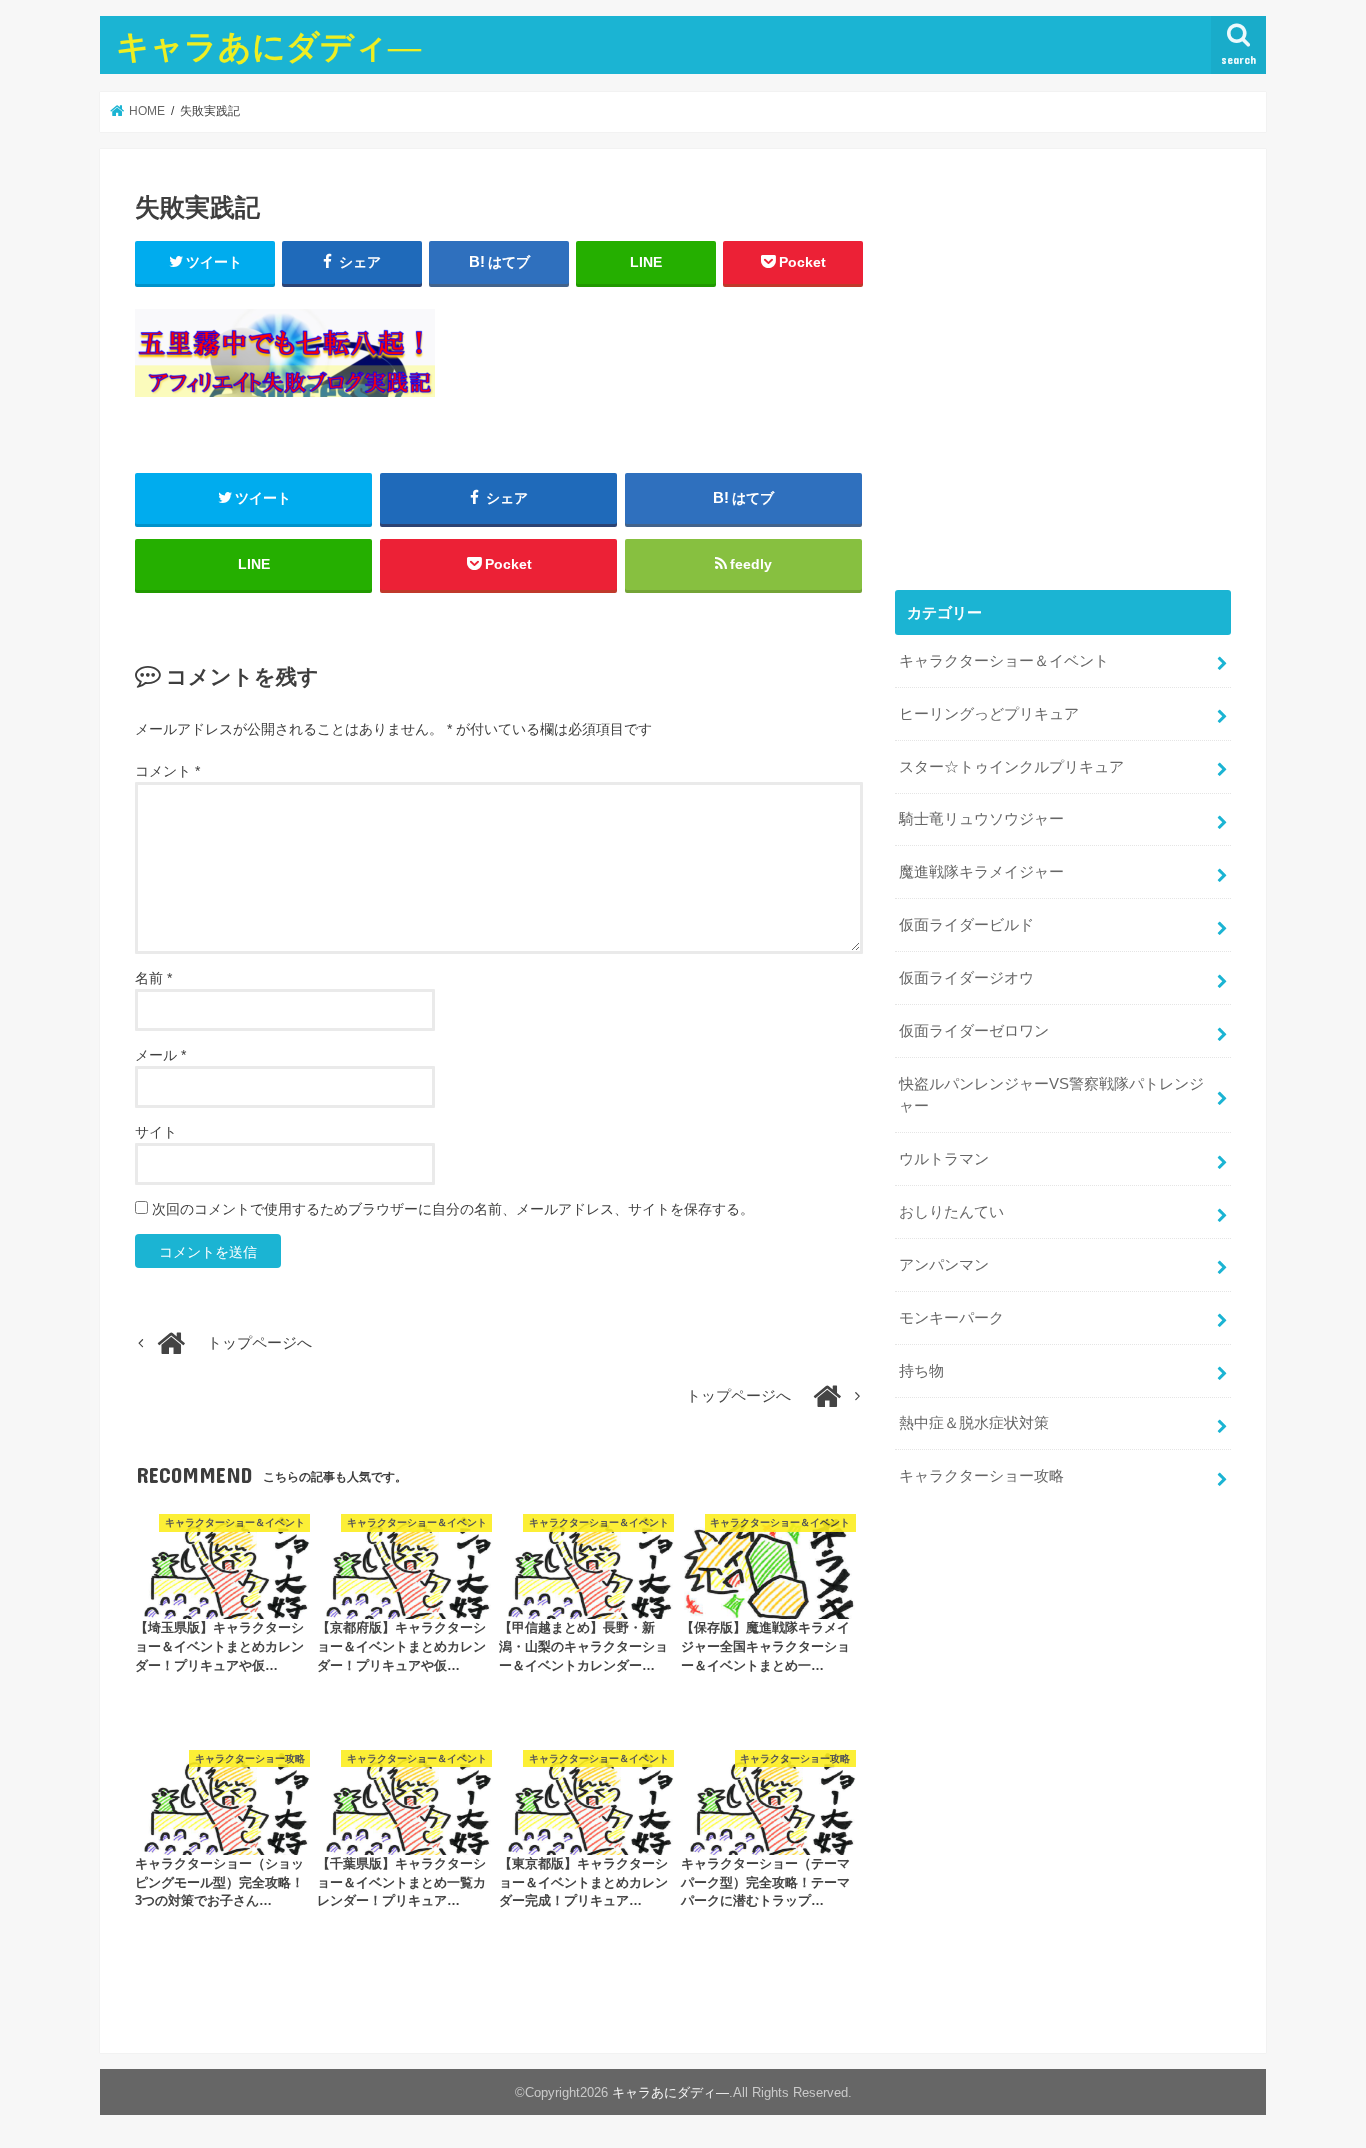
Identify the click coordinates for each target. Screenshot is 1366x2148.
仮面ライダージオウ (966, 978)
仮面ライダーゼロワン (974, 1031)
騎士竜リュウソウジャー (981, 819)
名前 (153, 978)
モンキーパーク (951, 1318)
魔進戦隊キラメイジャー (981, 872)
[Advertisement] (1063, 384)
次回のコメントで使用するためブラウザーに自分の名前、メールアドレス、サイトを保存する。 (453, 1209)
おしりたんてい (951, 1212)
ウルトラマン (944, 1159)
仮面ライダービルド (966, 925)
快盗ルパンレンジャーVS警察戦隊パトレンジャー (1051, 1095)
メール (160, 1055)
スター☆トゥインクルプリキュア (1011, 767)
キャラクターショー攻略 (981, 1476)
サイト (156, 1132)
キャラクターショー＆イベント (1004, 661)
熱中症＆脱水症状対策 (974, 1423)
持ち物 (921, 1371)
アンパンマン (944, 1265)
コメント (167, 771)
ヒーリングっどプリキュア (989, 714)
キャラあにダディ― (268, 45)
